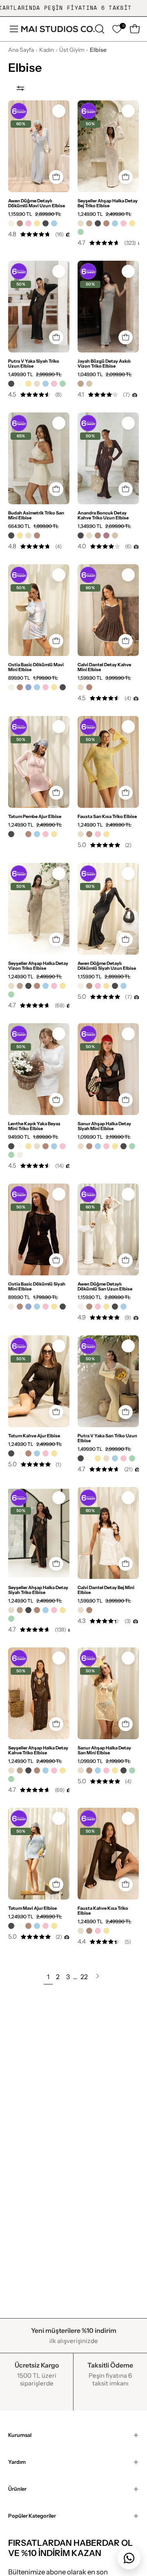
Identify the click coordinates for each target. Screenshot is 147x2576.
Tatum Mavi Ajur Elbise (32, 1908)
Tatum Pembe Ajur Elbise (35, 816)
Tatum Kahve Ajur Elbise (34, 1436)
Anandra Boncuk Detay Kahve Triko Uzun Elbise (103, 515)
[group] (73, 8)
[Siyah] (46, 223)
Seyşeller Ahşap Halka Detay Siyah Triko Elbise (38, 1590)
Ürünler (17, 2489)
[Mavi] (54, 223)
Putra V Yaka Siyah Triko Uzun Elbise (34, 364)
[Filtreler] (20, 88)
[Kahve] (20, 223)
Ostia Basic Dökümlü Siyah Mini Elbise (37, 1286)
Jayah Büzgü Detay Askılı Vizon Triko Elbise (104, 364)
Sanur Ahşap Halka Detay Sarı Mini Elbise (104, 1750)
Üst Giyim (72, 50)
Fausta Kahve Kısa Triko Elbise (103, 1911)
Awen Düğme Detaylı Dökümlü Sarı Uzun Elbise (105, 1286)
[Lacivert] (28, 687)
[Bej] (81, 223)
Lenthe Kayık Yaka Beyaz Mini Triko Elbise (34, 1126)
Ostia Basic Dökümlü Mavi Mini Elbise (36, 667)
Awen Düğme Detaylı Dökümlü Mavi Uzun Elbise (37, 203)
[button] (99, 29)
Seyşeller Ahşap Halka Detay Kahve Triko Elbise (38, 1750)
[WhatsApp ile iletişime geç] (129, 2558)
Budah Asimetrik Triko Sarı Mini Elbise (36, 515)
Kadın (47, 50)
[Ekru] (11, 223)
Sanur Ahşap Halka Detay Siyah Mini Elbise (104, 1126)
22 (84, 1977)
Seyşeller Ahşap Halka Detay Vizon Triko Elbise (38, 966)
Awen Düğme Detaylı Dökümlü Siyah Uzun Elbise (107, 966)
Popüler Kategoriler (32, 2516)
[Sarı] (37, 223)
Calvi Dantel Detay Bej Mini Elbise (106, 1590)
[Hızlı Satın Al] (56, 177)
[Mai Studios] (58, 29)
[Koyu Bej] (89, 384)
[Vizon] (89, 223)
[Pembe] (28, 223)
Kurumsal (20, 2435)
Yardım (17, 2462)
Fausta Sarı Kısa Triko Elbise (107, 816)
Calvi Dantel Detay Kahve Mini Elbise (104, 667)
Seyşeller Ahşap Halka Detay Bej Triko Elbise (108, 203)
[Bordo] (106, 535)
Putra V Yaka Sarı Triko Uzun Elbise (107, 1438)
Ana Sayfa (21, 50)
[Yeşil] (81, 232)
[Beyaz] (20, 384)
